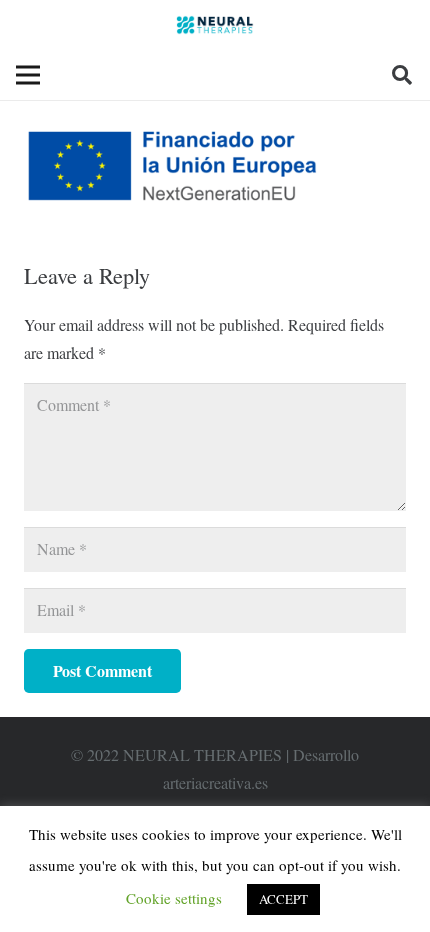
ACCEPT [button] (283, 899)
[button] (402, 75)
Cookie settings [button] (174, 898)
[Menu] (28, 75)
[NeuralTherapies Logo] (215, 25)
